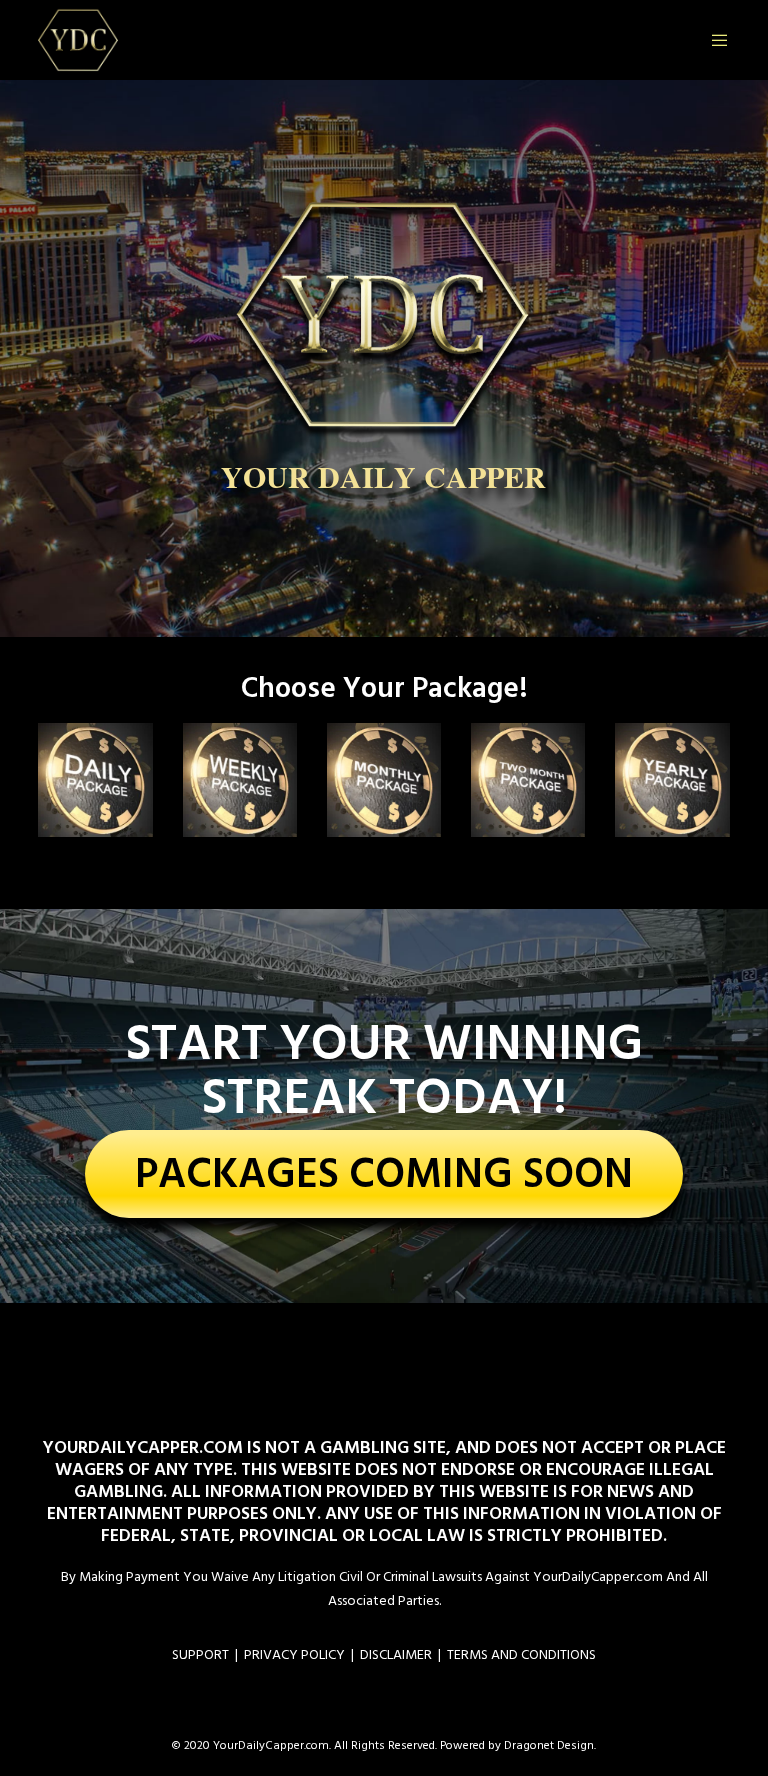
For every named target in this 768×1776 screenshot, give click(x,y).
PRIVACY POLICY (294, 1654)
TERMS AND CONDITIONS (521, 1654)
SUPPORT (200, 1654)
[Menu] (712, 40)
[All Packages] (384, 780)
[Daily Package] (95, 780)
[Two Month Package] (528, 780)
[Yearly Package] (672, 780)
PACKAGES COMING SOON (384, 1174)
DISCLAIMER (396, 1654)
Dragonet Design (549, 1745)
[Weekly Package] (240, 780)
